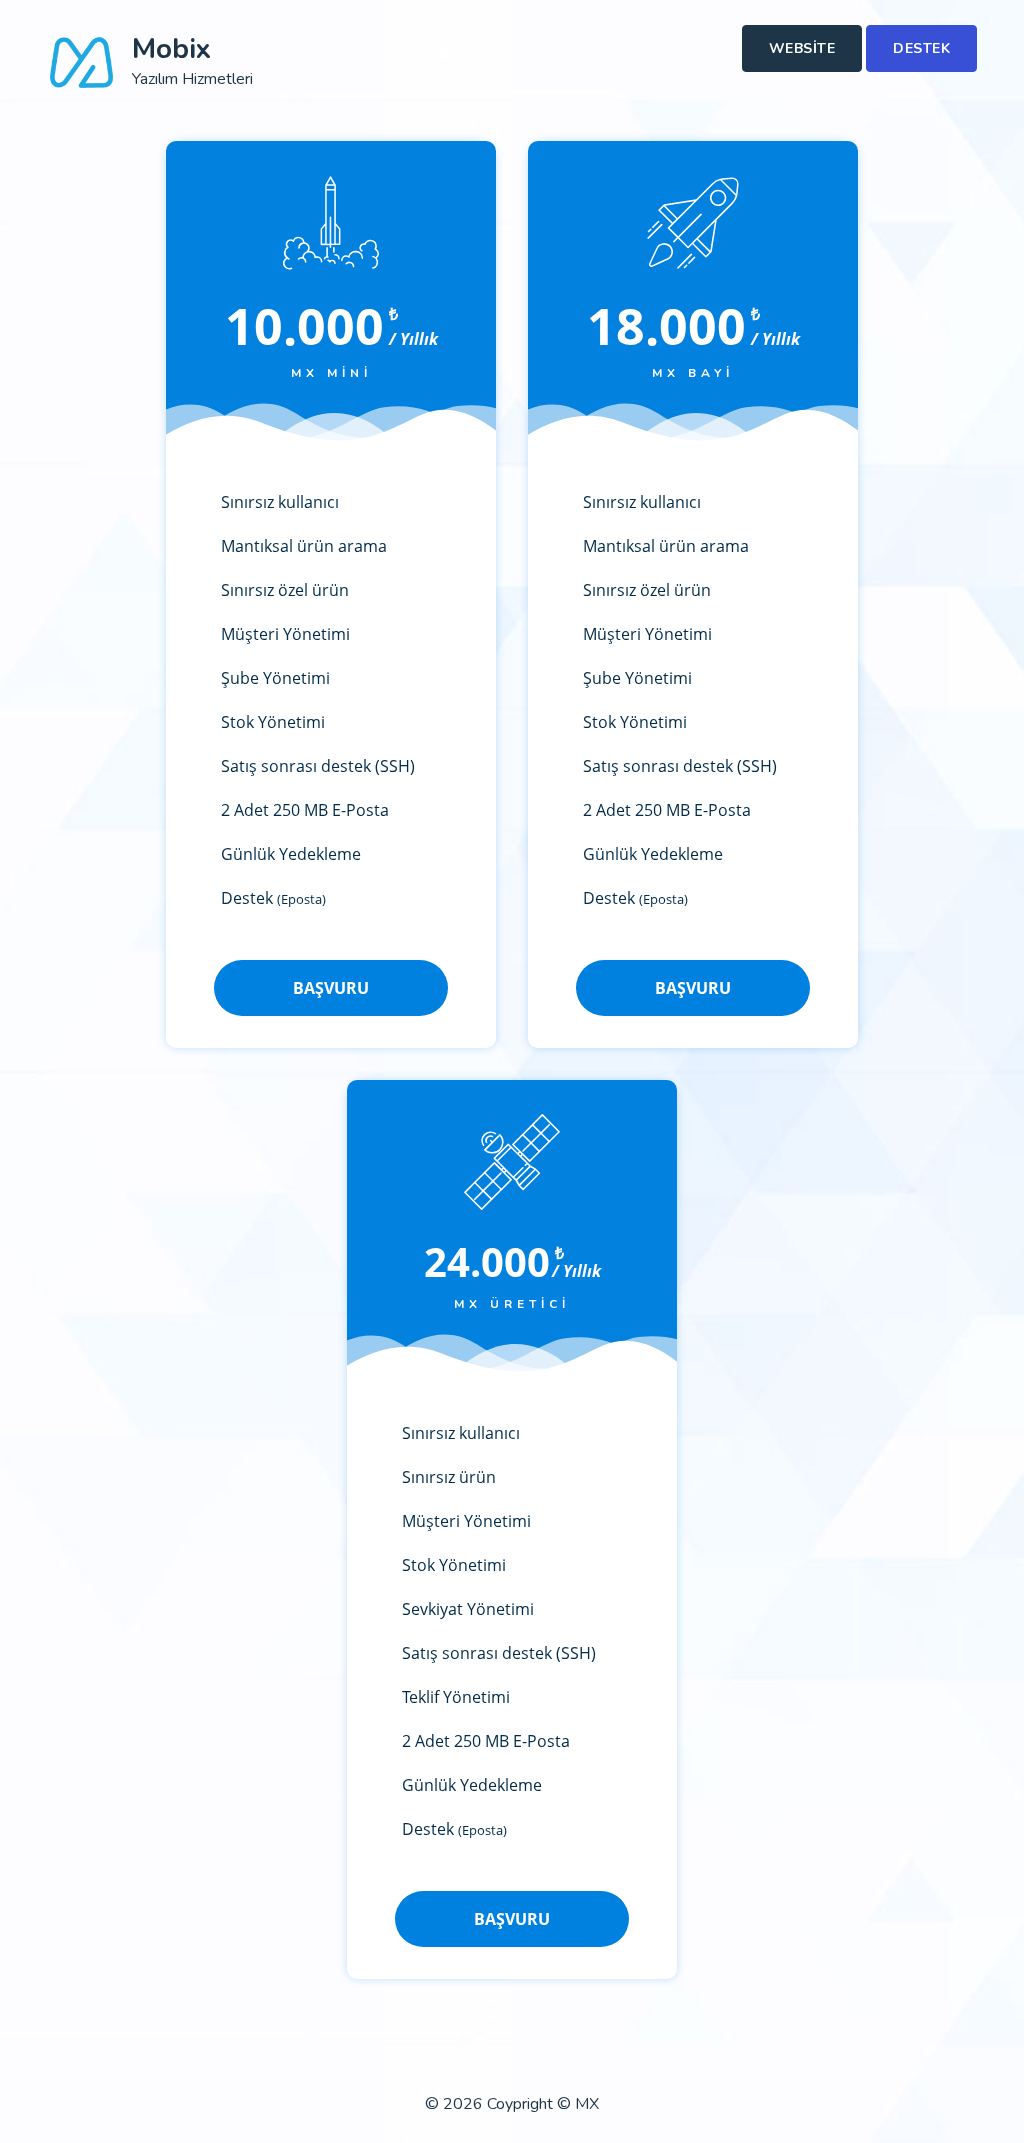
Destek (921, 48)
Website (802, 48)
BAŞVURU (331, 988)
